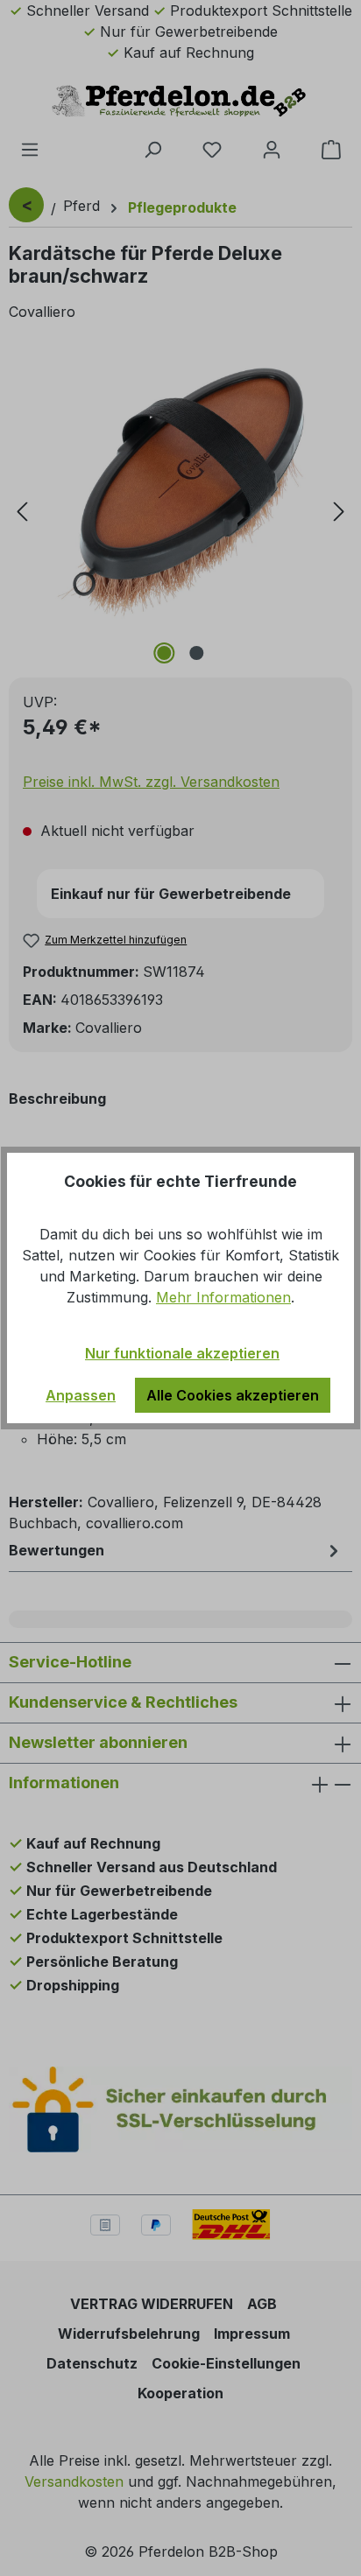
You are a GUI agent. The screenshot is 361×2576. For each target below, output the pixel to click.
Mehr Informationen (223, 1297)
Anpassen (81, 1395)
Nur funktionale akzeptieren (182, 1353)
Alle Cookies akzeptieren (233, 1395)
